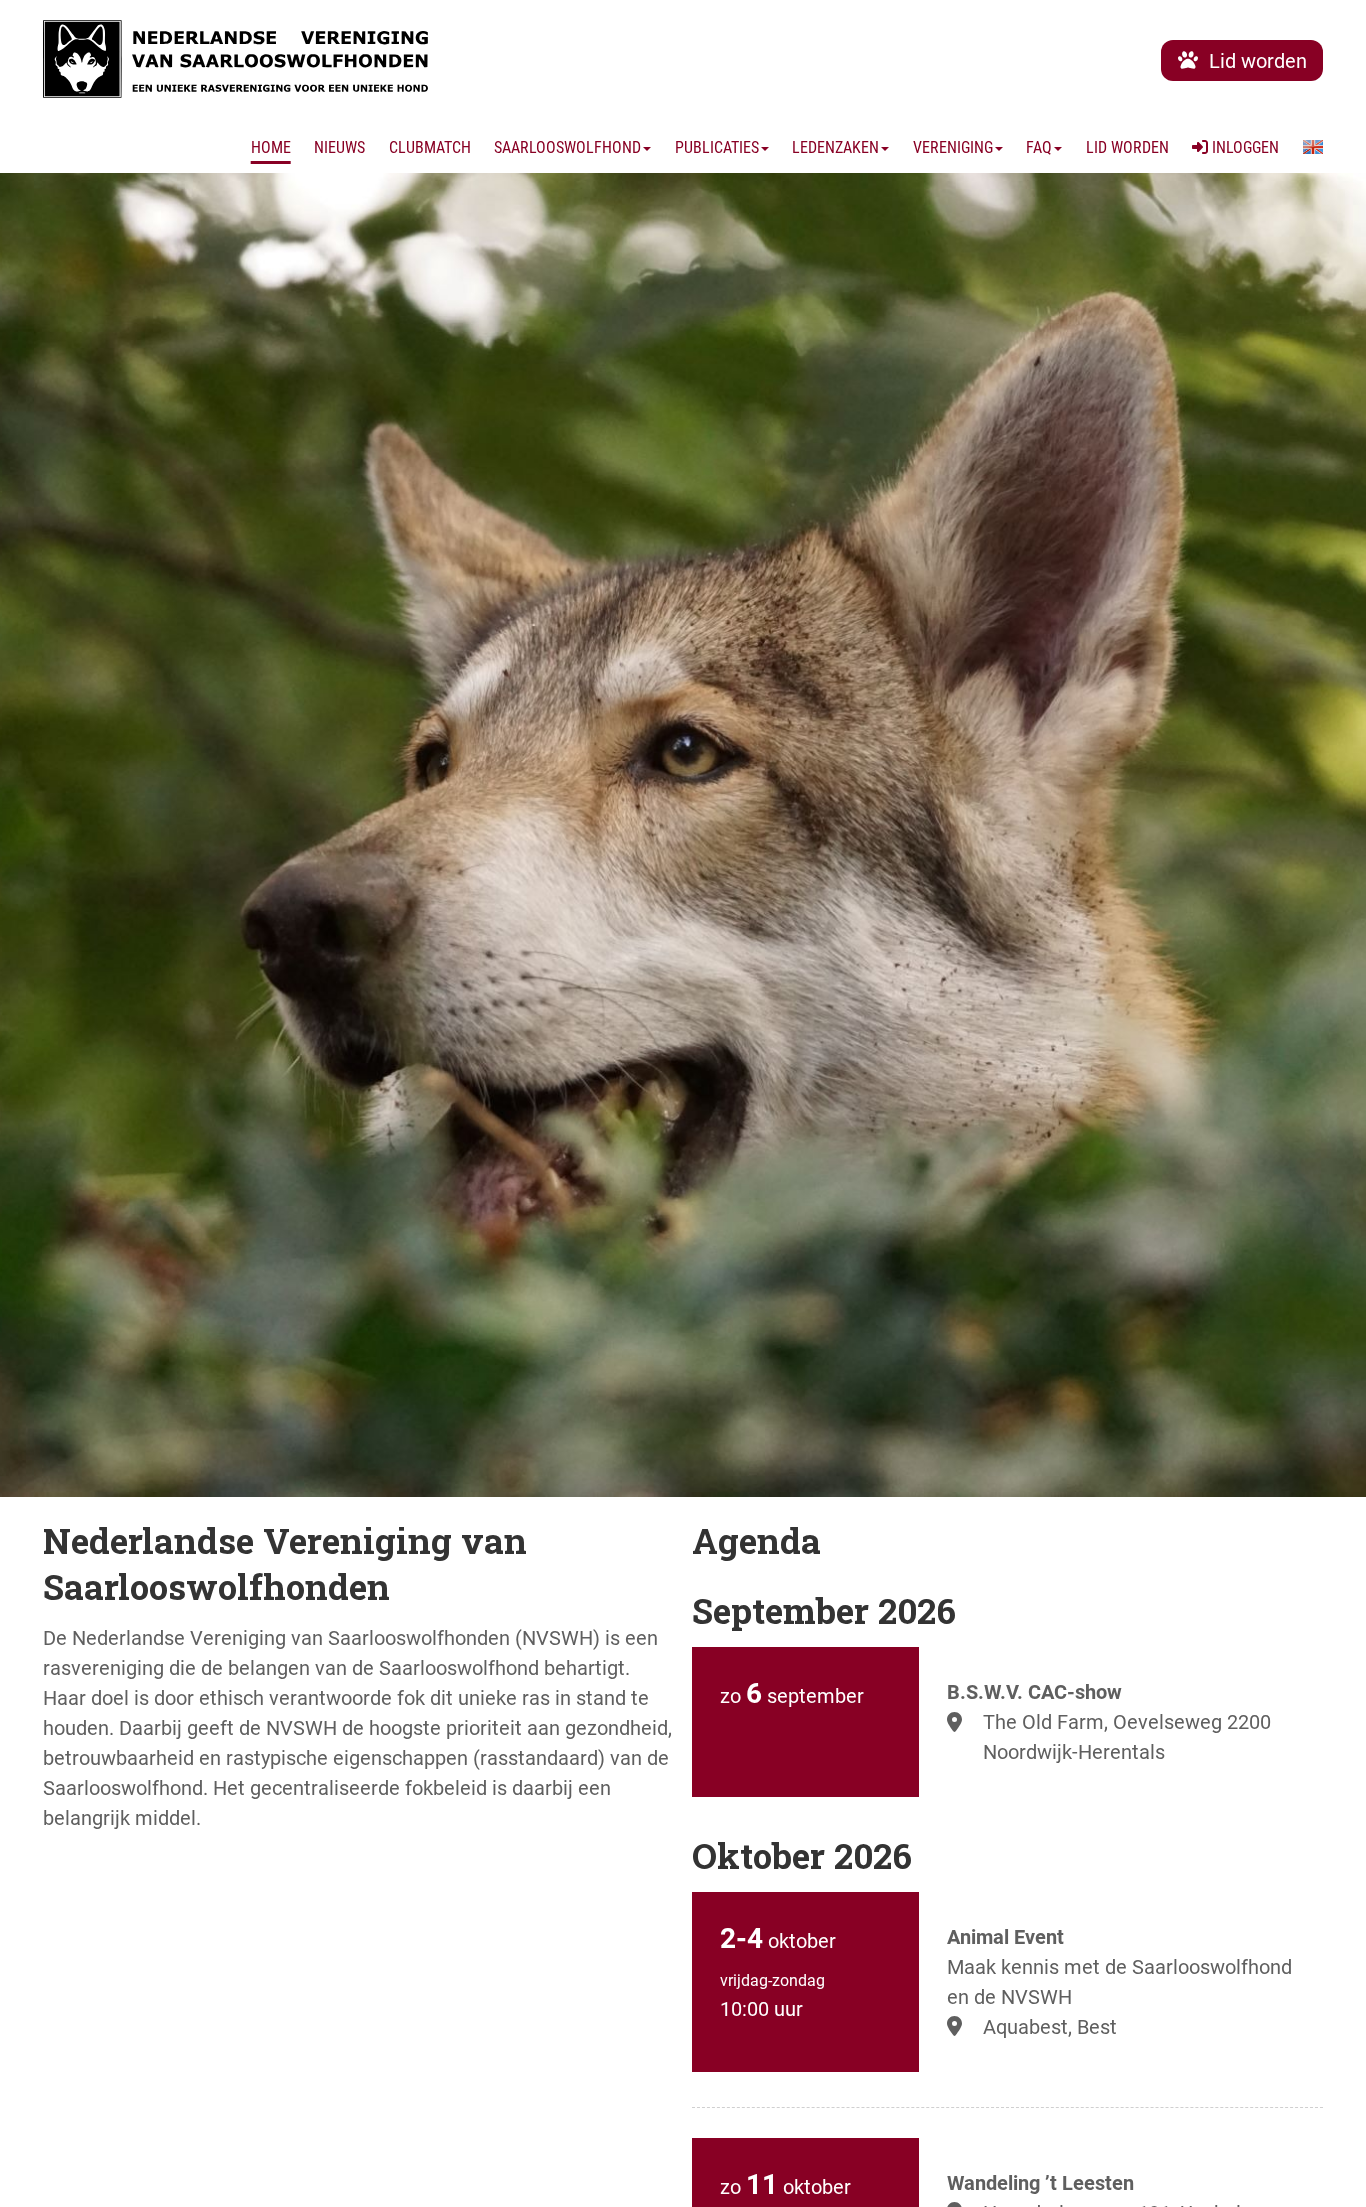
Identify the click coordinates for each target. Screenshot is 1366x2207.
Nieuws (339, 147)
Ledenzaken (835, 147)
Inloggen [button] (1243, 147)
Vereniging (953, 147)
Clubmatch (430, 147)
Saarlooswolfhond (567, 147)
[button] (1313, 148)
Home (271, 147)
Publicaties (717, 147)
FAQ (1039, 147)
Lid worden (1127, 147)
